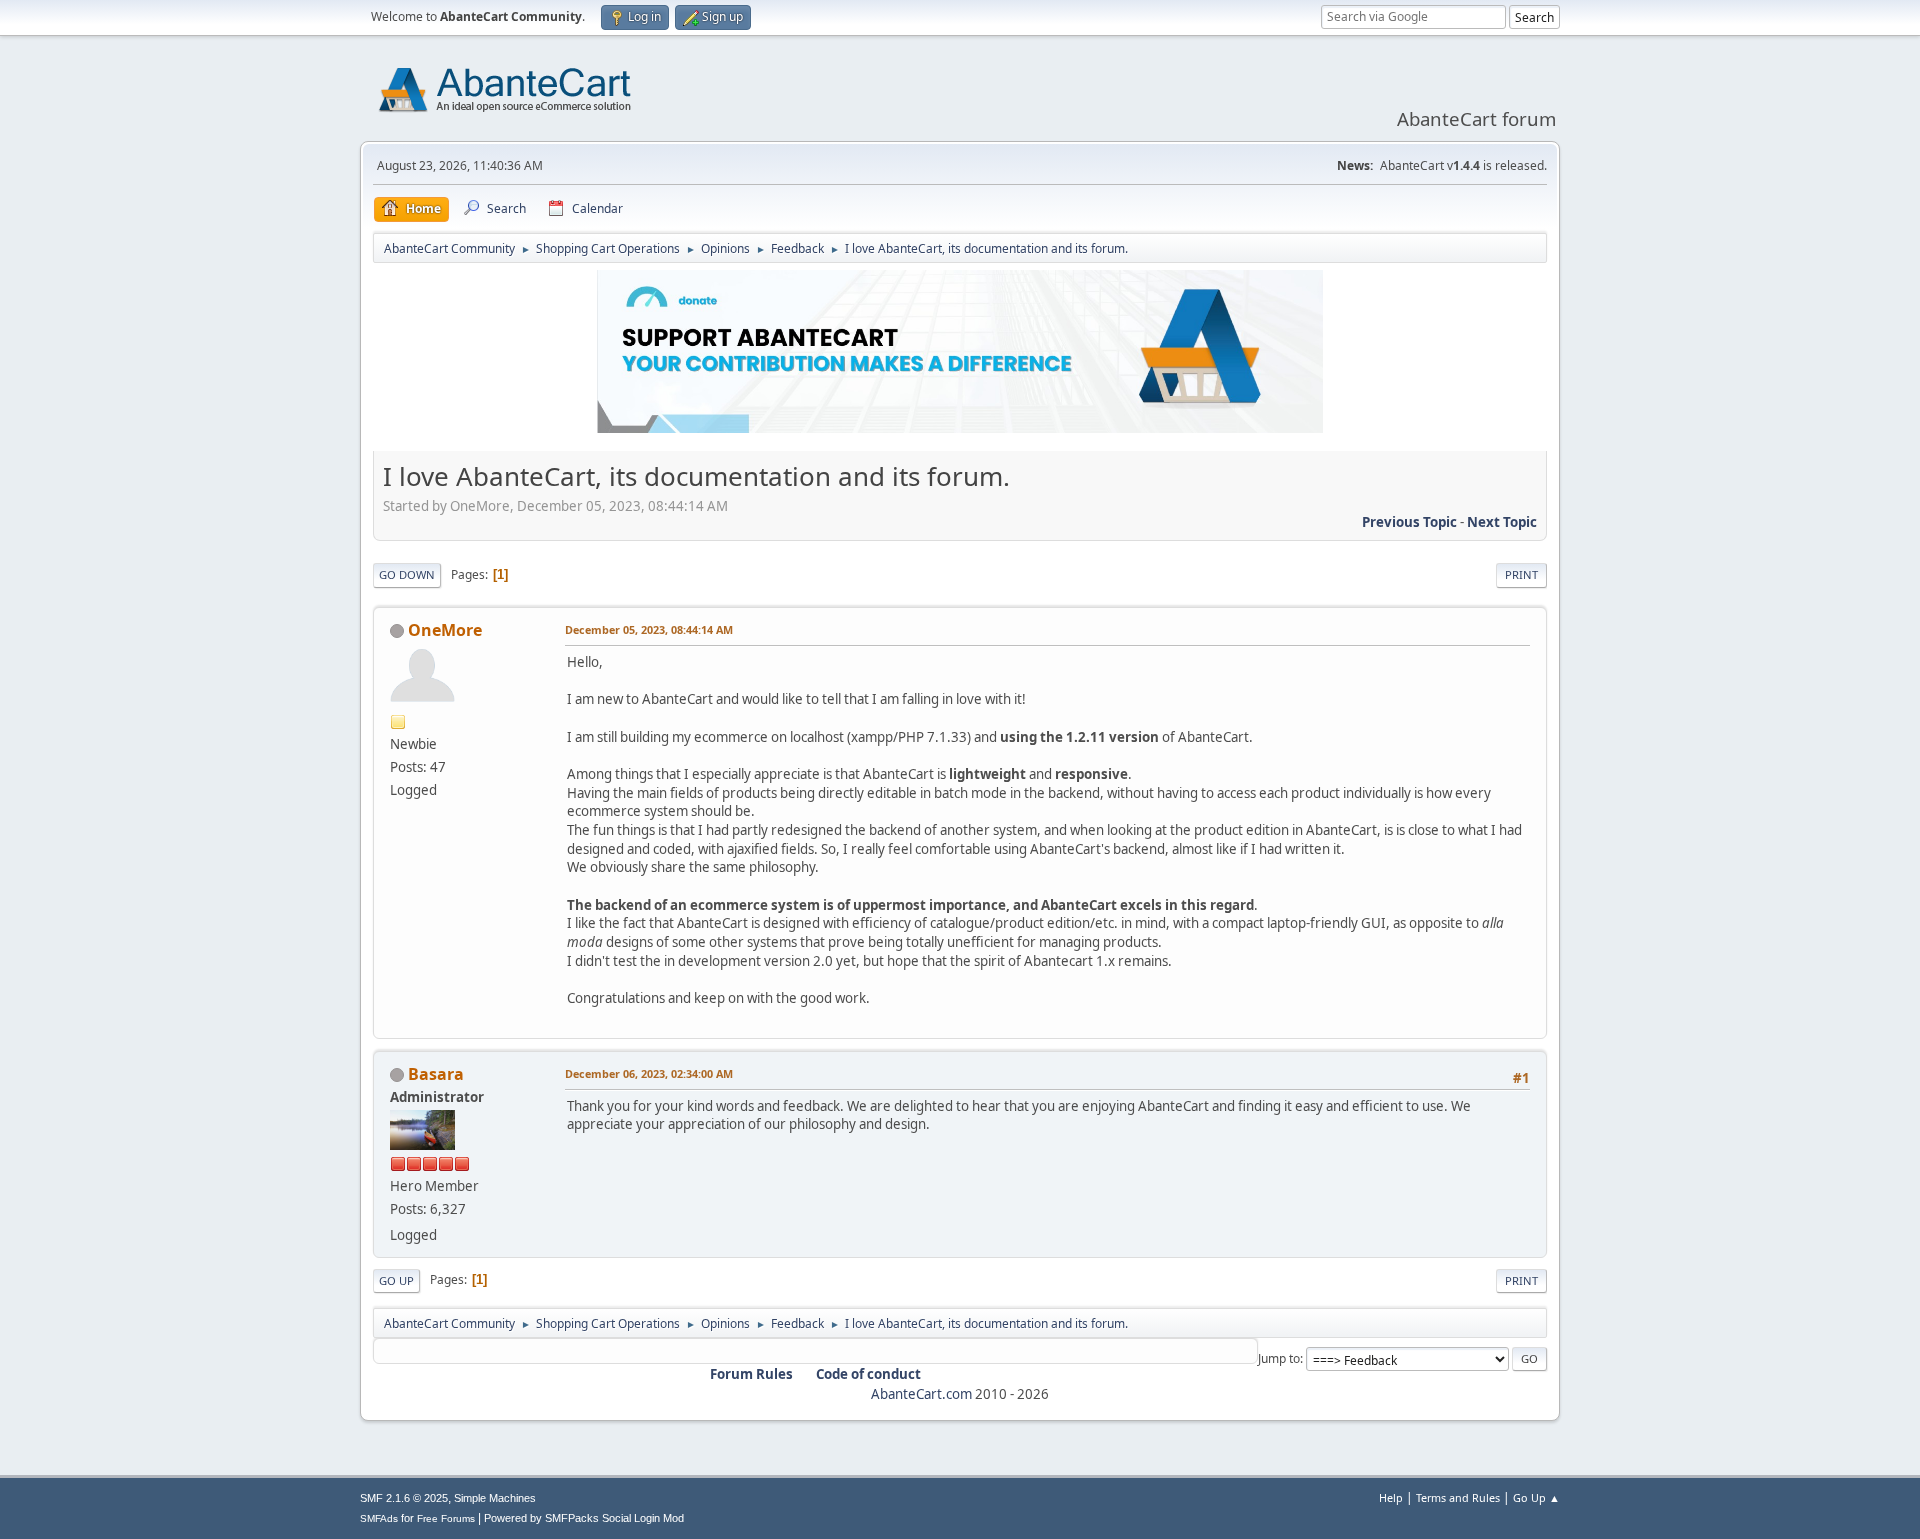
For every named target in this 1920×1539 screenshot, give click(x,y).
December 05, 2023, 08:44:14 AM (649, 629)
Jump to (1279, 1358)
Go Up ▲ (1536, 1497)
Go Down (407, 574)
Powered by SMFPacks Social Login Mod (584, 1518)
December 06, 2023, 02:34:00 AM (649, 1073)
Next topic (1502, 522)
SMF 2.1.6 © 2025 (404, 1498)
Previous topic (1409, 522)
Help (1391, 1497)
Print (1521, 574)
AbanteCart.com (921, 1394)
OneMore (445, 630)
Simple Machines (495, 1498)
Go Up (396, 1280)
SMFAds (379, 1518)
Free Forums (446, 1518)
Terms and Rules (1458, 1497)
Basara (436, 1074)
